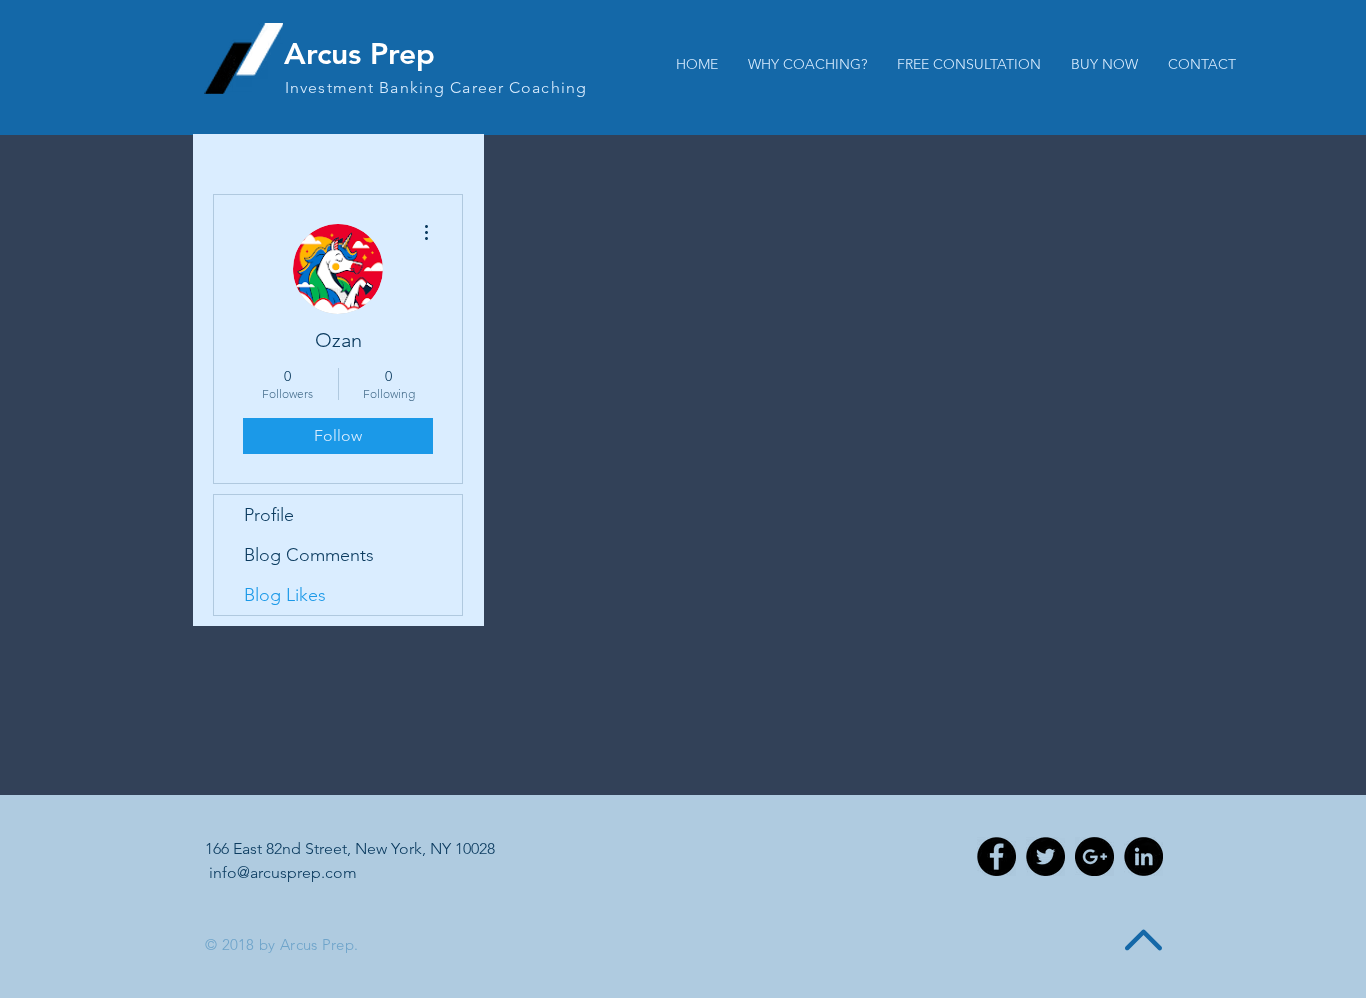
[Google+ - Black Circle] (1094, 856)
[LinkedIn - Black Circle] (1143, 856)
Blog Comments (309, 555)
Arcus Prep (359, 54)
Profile (269, 515)
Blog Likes (285, 595)
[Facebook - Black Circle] (996, 856)
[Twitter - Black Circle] (1045, 856)
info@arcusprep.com (283, 872)
